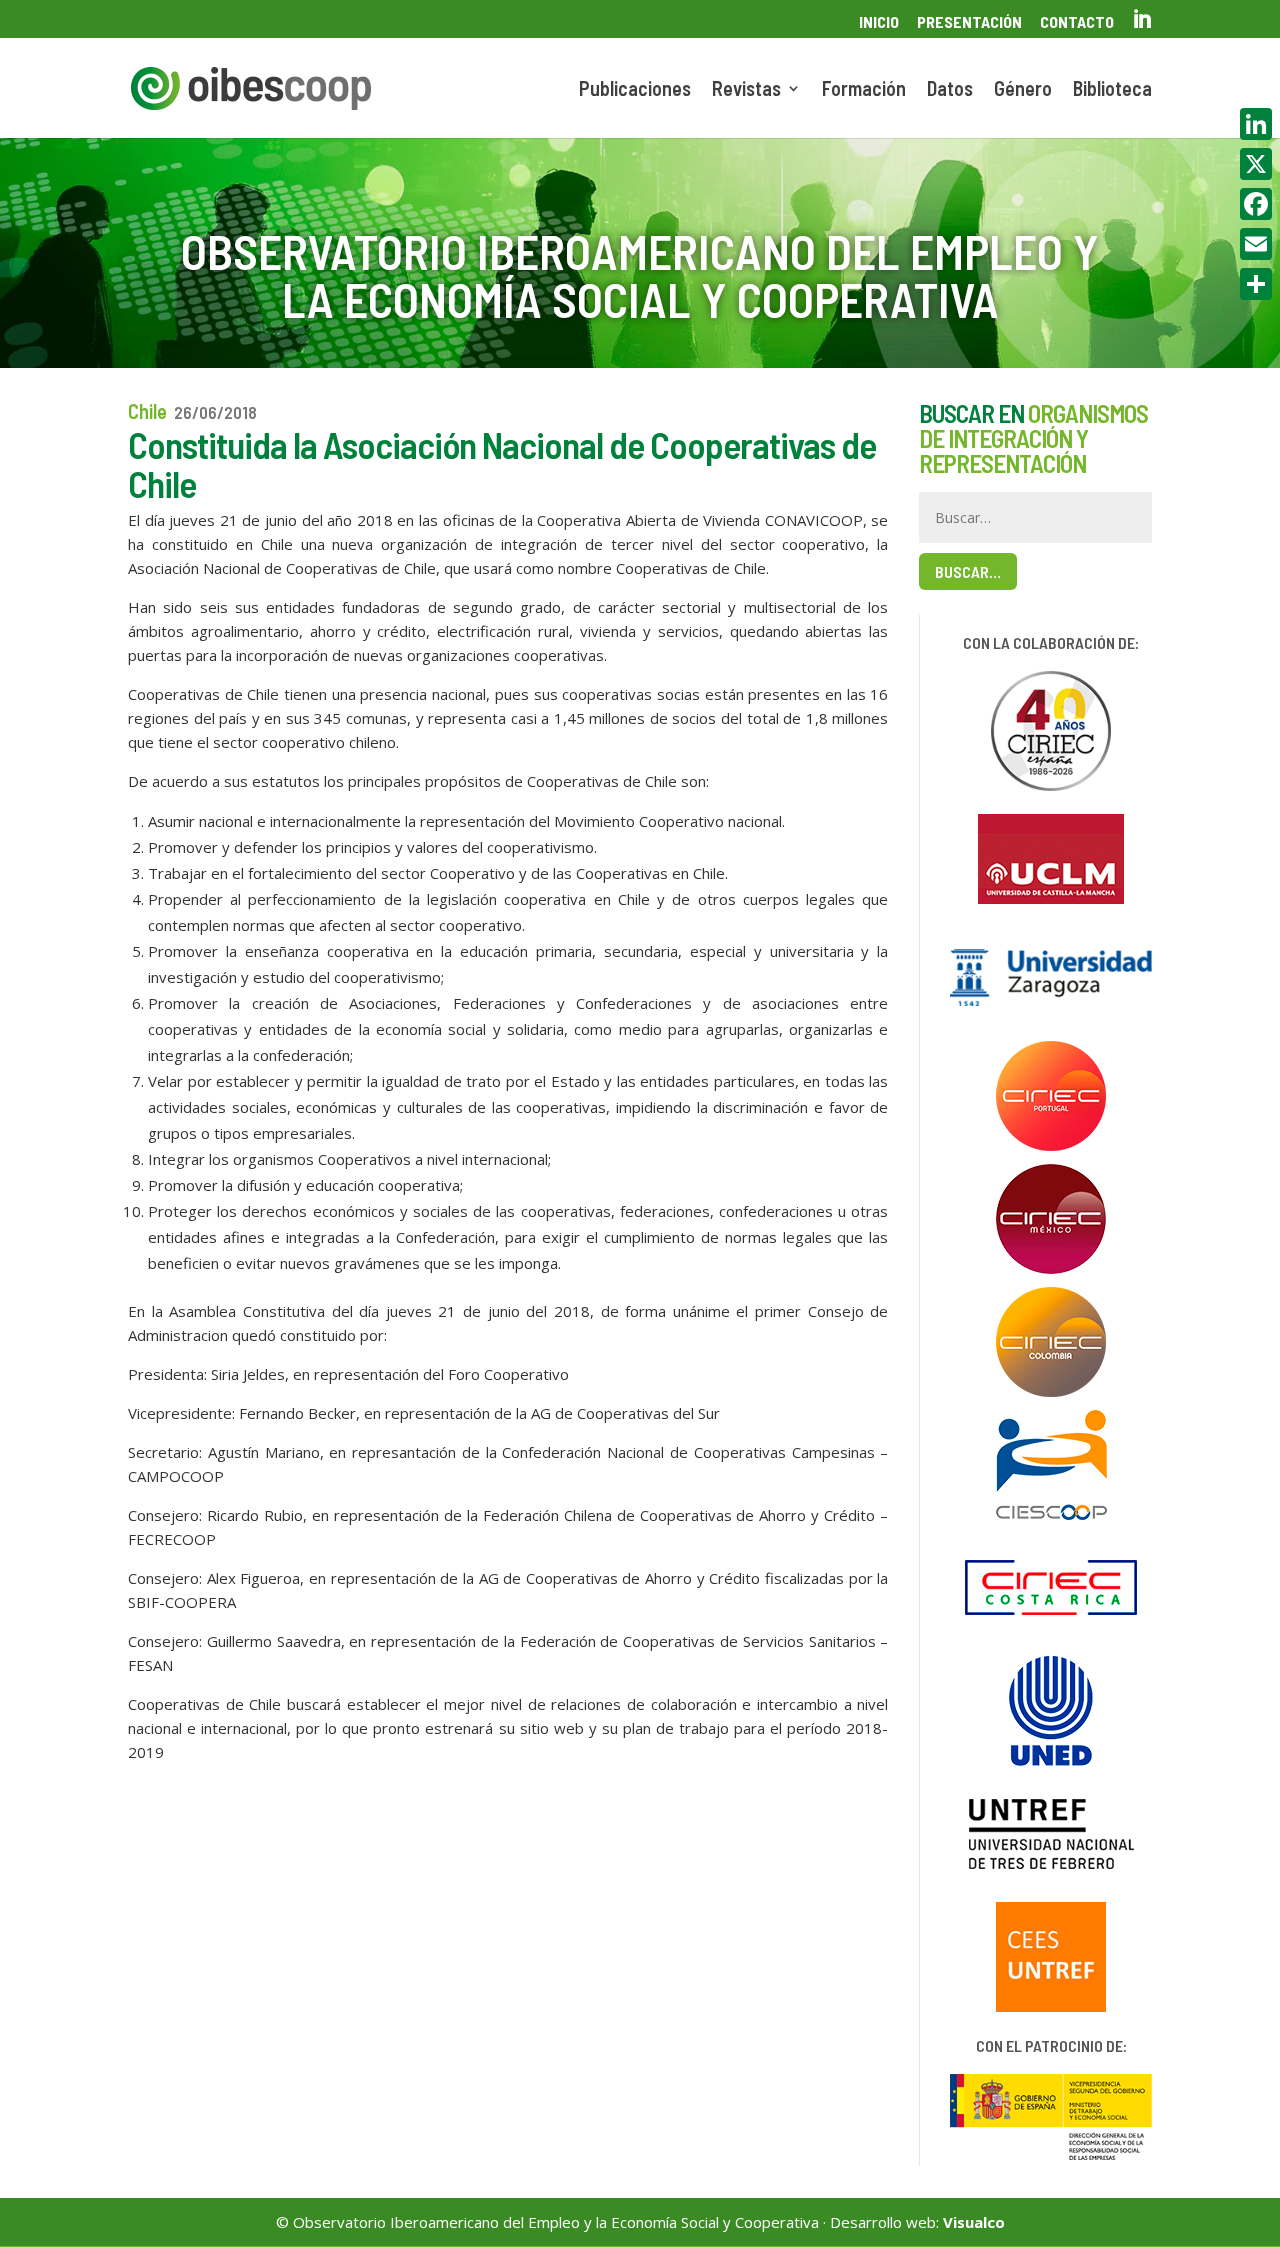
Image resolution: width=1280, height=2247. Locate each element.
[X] (1256, 164)
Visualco (974, 2222)
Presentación (969, 22)
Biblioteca (1112, 90)
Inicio (879, 22)
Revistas (746, 90)
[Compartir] (1256, 284)
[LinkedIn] (1256, 124)
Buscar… (968, 571)
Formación (864, 90)
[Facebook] (1256, 204)
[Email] (1256, 244)
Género (1023, 90)
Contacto (1077, 22)
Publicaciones (635, 90)
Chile (147, 411)
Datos (950, 90)
